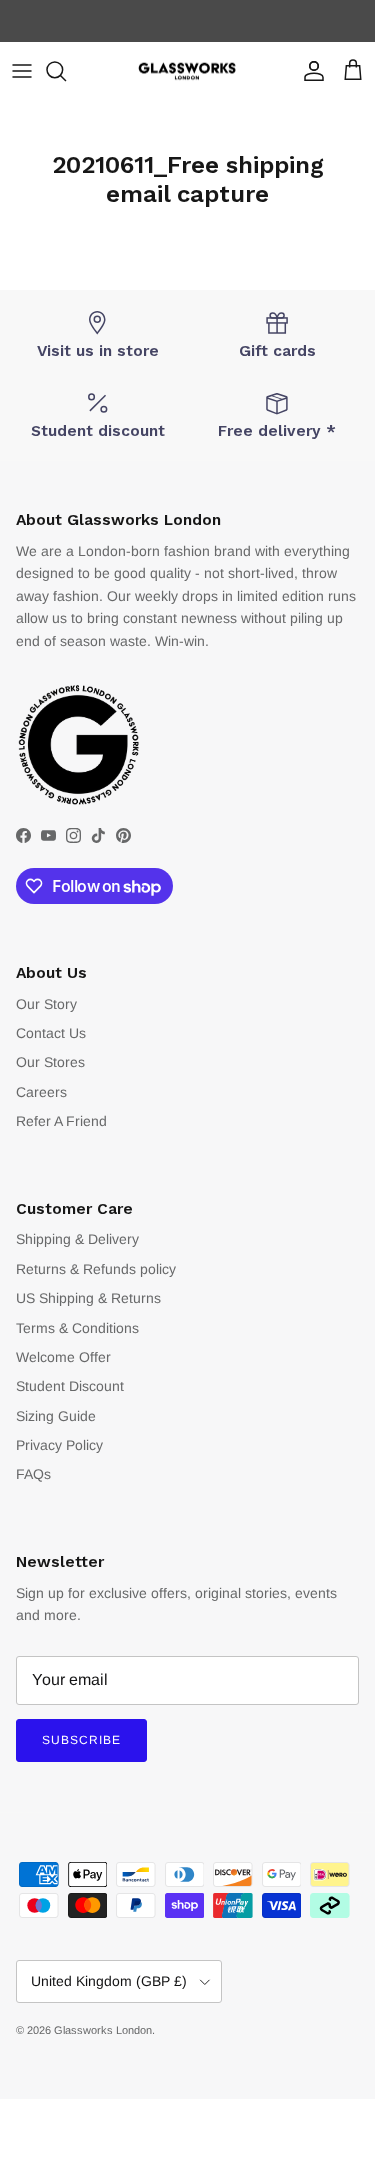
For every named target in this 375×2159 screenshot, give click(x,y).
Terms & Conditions (77, 1328)
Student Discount (70, 1386)
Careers (41, 1092)
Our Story (46, 1004)
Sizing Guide (56, 1416)
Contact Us (51, 1033)
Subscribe (81, 1740)
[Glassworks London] (188, 71)
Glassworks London (103, 2030)
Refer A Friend (61, 1121)
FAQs (33, 1474)
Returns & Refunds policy (96, 1269)
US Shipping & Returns (88, 1298)
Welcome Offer (63, 1357)
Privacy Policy (59, 1445)
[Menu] (22, 71)
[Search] (66, 71)
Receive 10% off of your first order (188, 24)
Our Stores (50, 1062)
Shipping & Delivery (77, 1239)
